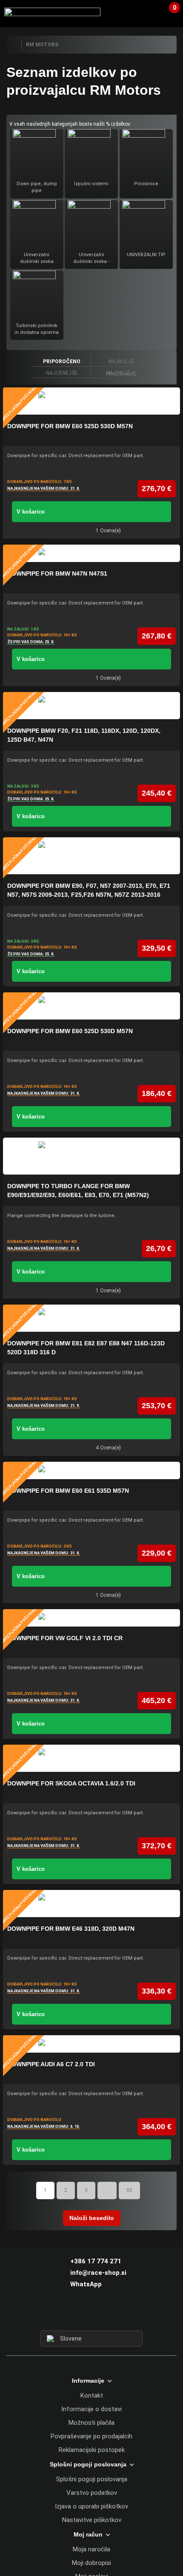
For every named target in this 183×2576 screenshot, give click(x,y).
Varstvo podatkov (92, 2493)
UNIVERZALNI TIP (146, 255)
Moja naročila (91, 2549)
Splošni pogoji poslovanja (92, 2479)
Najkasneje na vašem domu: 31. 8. (44, 488)
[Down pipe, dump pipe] (37, 151)
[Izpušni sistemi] (91, 151)
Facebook (76, 2315)
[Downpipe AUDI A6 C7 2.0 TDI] (91, 2044)
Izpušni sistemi (91, 184)
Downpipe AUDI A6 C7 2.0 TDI (51, 2064)
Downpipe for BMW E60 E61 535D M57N (68, 1491)
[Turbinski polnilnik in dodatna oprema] (37, 293)
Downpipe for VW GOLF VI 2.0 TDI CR (65, 1638)
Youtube (107, 2315)
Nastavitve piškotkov (92, 2520)
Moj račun (88, 2534)
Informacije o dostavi (91, 2409)
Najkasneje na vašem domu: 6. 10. (44, 2126)
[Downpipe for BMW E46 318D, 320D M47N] (91, 1904)
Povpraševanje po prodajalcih (91, 2436)
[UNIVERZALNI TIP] (146, 222)
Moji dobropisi (91, 2563)
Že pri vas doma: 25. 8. (31, 642)
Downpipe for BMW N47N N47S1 (57, 573)
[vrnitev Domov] (14, 45)
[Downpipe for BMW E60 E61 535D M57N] (91, 1470)
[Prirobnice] (146, 151)
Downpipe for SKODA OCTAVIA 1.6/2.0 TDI (71, 1783)
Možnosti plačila (91, 2423)
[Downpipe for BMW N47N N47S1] (91, 553)
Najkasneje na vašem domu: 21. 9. (44, 1405)
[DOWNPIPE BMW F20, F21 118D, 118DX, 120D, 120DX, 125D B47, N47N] (91, 706)
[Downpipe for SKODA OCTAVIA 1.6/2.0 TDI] (91, 1758)
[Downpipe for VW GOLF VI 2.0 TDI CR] (91, 1618)
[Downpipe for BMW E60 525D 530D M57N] (91, 401)
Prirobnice (146, 184)
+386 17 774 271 (96, 2261)
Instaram (91, 2315)
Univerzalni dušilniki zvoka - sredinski (91, 261)
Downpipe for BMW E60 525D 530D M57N (70, 426)
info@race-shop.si (98, 2273)
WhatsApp (86, 2284)
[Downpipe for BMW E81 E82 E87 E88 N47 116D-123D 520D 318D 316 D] (91, 1318)
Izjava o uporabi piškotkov (91, 2506)
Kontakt (92, 2395)
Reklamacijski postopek (92, 2450)
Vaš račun (151, 12)
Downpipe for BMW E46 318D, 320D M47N (71, 1929)
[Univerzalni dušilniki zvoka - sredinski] (91, 222)
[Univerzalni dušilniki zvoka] (37, 222)
